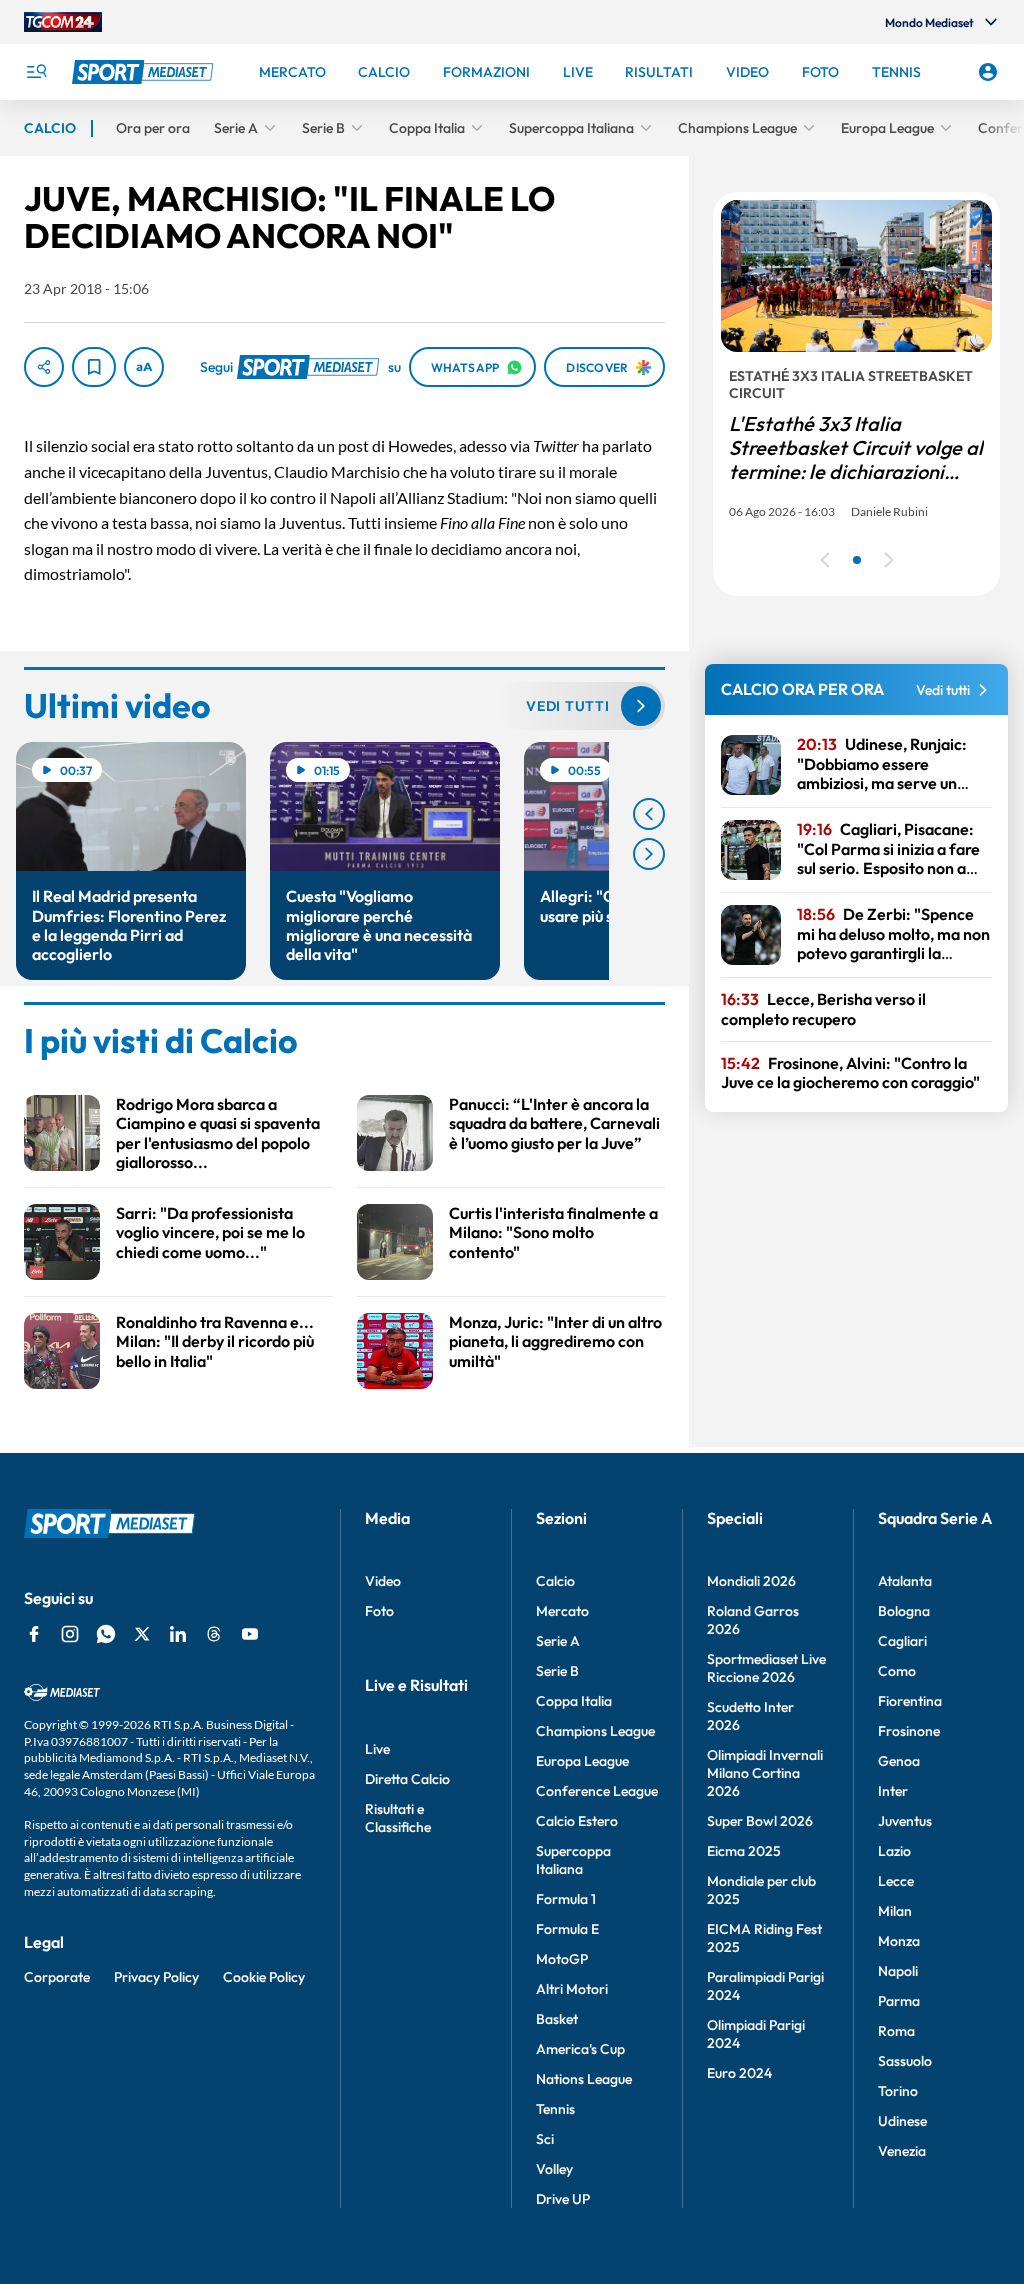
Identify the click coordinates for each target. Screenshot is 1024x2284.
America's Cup (580, 2049)
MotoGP (562, 1959)
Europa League (582, 1761)
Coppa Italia (574, 1701)
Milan (895, 1911)
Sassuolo (905, 2061)
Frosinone (909, 1731)
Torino (898, 2091)
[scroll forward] (649, 854)
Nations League (584, 2079)
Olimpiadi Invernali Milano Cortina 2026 (765, 1773)
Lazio (894, 1851)
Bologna (904, 1611)
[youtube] (250, 1634)
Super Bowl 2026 (760, 1821)
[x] (142, 1634)
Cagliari (902, 1641)
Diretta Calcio (407, 1779)
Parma (899, 2001)
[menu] (36, 72)
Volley (554, 2169)
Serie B (557, 1671)
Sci (545, 2139)
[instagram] (70, 1634)
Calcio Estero (577, 1821)
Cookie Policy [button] (264, 1977)
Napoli (898, 1971)
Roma (896, 2031)
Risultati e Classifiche (398, 1818)
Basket (557, 2019)
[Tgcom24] (63, 22)
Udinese (902, 2121)
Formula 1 (566, 1899)
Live (377, 1749)
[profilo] (988, 72)
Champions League (595, 1731)
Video (383, 1581)
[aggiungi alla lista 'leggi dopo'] (94, 367)
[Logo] (145, 72)
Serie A (558, 1641)
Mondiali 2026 (751, 1581)
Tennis (555, 2109)
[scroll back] (649, 814)
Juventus (905, 1821)
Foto (379, 1611)
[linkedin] (178, 1634)
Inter (893, 1791)
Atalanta (905, 1581)
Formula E (567, 1929)
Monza (899, 1941)
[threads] (214, 1634)
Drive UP (563, 2199)
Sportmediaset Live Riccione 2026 (766, 1668)
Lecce (896, 1881)
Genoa (899, 1761)
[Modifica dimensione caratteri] (144, 367)
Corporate (57, 1977)
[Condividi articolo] (44, 367)
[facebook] (34, 1634)
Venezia (902, 2151)
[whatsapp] (106, 1634)
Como (897, 1671)
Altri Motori (572, 1989)
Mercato (562, 1611)
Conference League (597, 1791)
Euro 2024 (739, 2073)
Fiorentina (910, 1701)
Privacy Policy (156, 1977)
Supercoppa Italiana (573, 1860)
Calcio (555, 1581)
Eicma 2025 (744, 1851)
